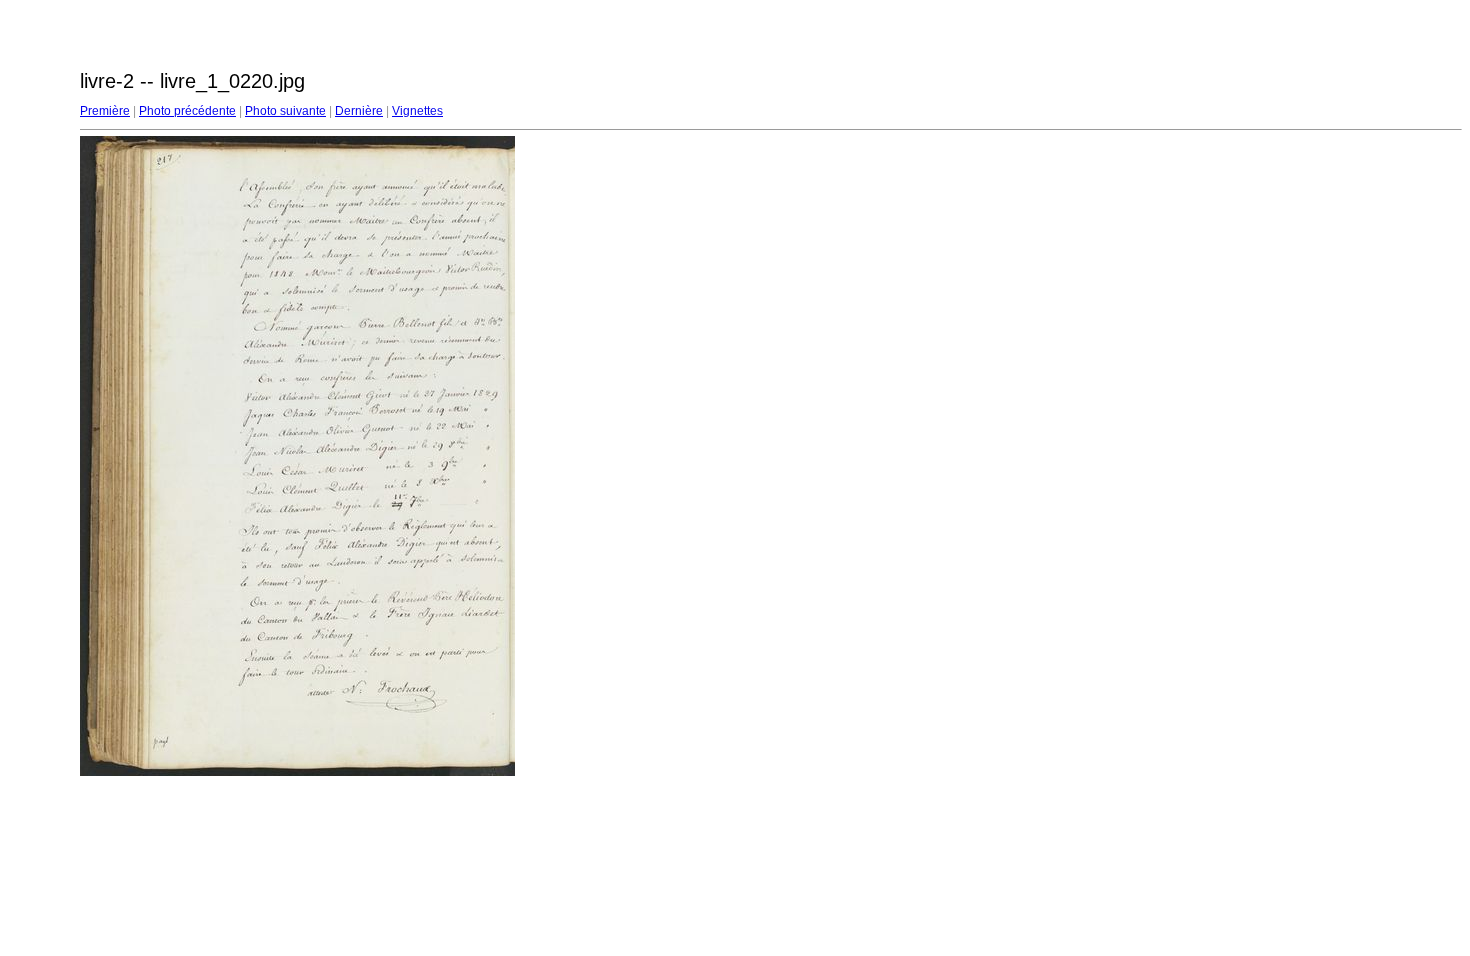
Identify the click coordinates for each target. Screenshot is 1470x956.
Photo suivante (285, 111)
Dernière (359, 111)
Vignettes (417, 111)
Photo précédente (187, 111)
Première (105, 111)
